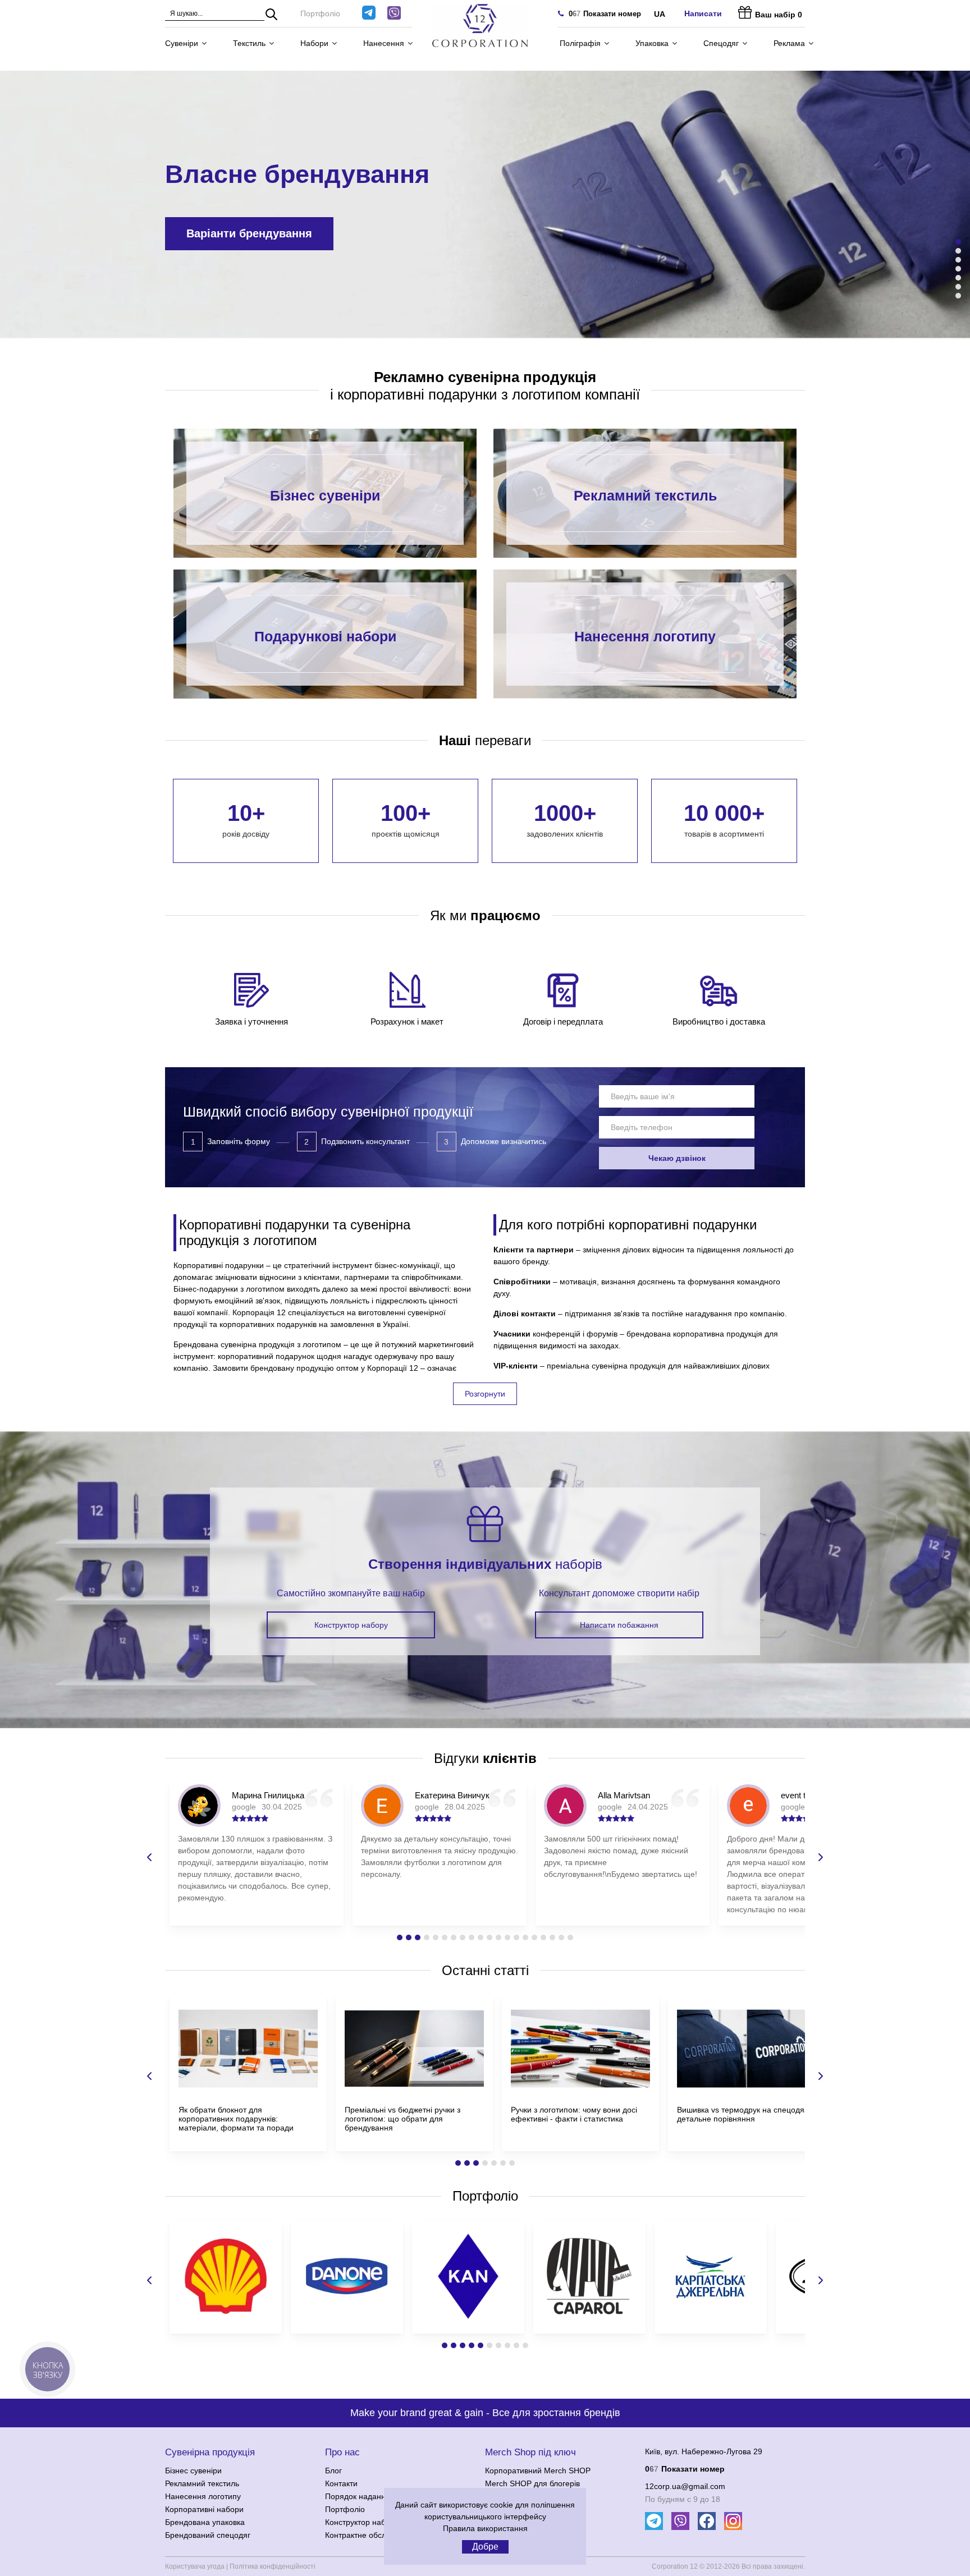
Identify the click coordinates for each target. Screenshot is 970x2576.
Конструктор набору (351, 1625)
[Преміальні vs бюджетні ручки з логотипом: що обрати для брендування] (414, 2090)
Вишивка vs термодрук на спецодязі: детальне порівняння (744, 2114)
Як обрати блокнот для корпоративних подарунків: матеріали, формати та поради (236, 2119)
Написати (703, 13)
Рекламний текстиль (645, 497)
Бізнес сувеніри (325, 497)
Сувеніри (182, 43)
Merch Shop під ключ (530, 2452)
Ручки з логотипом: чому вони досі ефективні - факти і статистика (574, 2114)
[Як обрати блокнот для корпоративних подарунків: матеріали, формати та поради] (248, 2090)
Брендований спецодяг (208, 2535)
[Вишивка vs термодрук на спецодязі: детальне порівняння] (747, 2090)
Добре (485, 2547)
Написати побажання (619, 1625)
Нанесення (384, 43)
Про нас (342, 2452)
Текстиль (249, 43)
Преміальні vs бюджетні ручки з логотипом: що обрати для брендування (402, 2119)
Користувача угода (195, 2566)
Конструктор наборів (363, 2522)
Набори (314, 43)
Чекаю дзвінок (677, 1158)
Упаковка (652, 43)
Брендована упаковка (205, 2522)
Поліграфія (580, 43)
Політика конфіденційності (273, 2566)
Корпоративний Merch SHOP (538, 2471)
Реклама (789, 43)
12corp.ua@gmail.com (685, 2486)
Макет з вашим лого (242, 233)
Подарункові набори (325, 637)
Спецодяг (721, 43)
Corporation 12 (675, 2566)
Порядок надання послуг (371, 2496)
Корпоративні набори (204, 2509)
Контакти (341, 2483)
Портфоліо (320, 13)
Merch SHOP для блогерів (532, 2483)
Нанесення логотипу (645, 637)
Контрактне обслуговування (376, 2535)
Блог (333, 2471)
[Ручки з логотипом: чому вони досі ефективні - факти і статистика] (580, 2090)
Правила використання (485, 2528)
